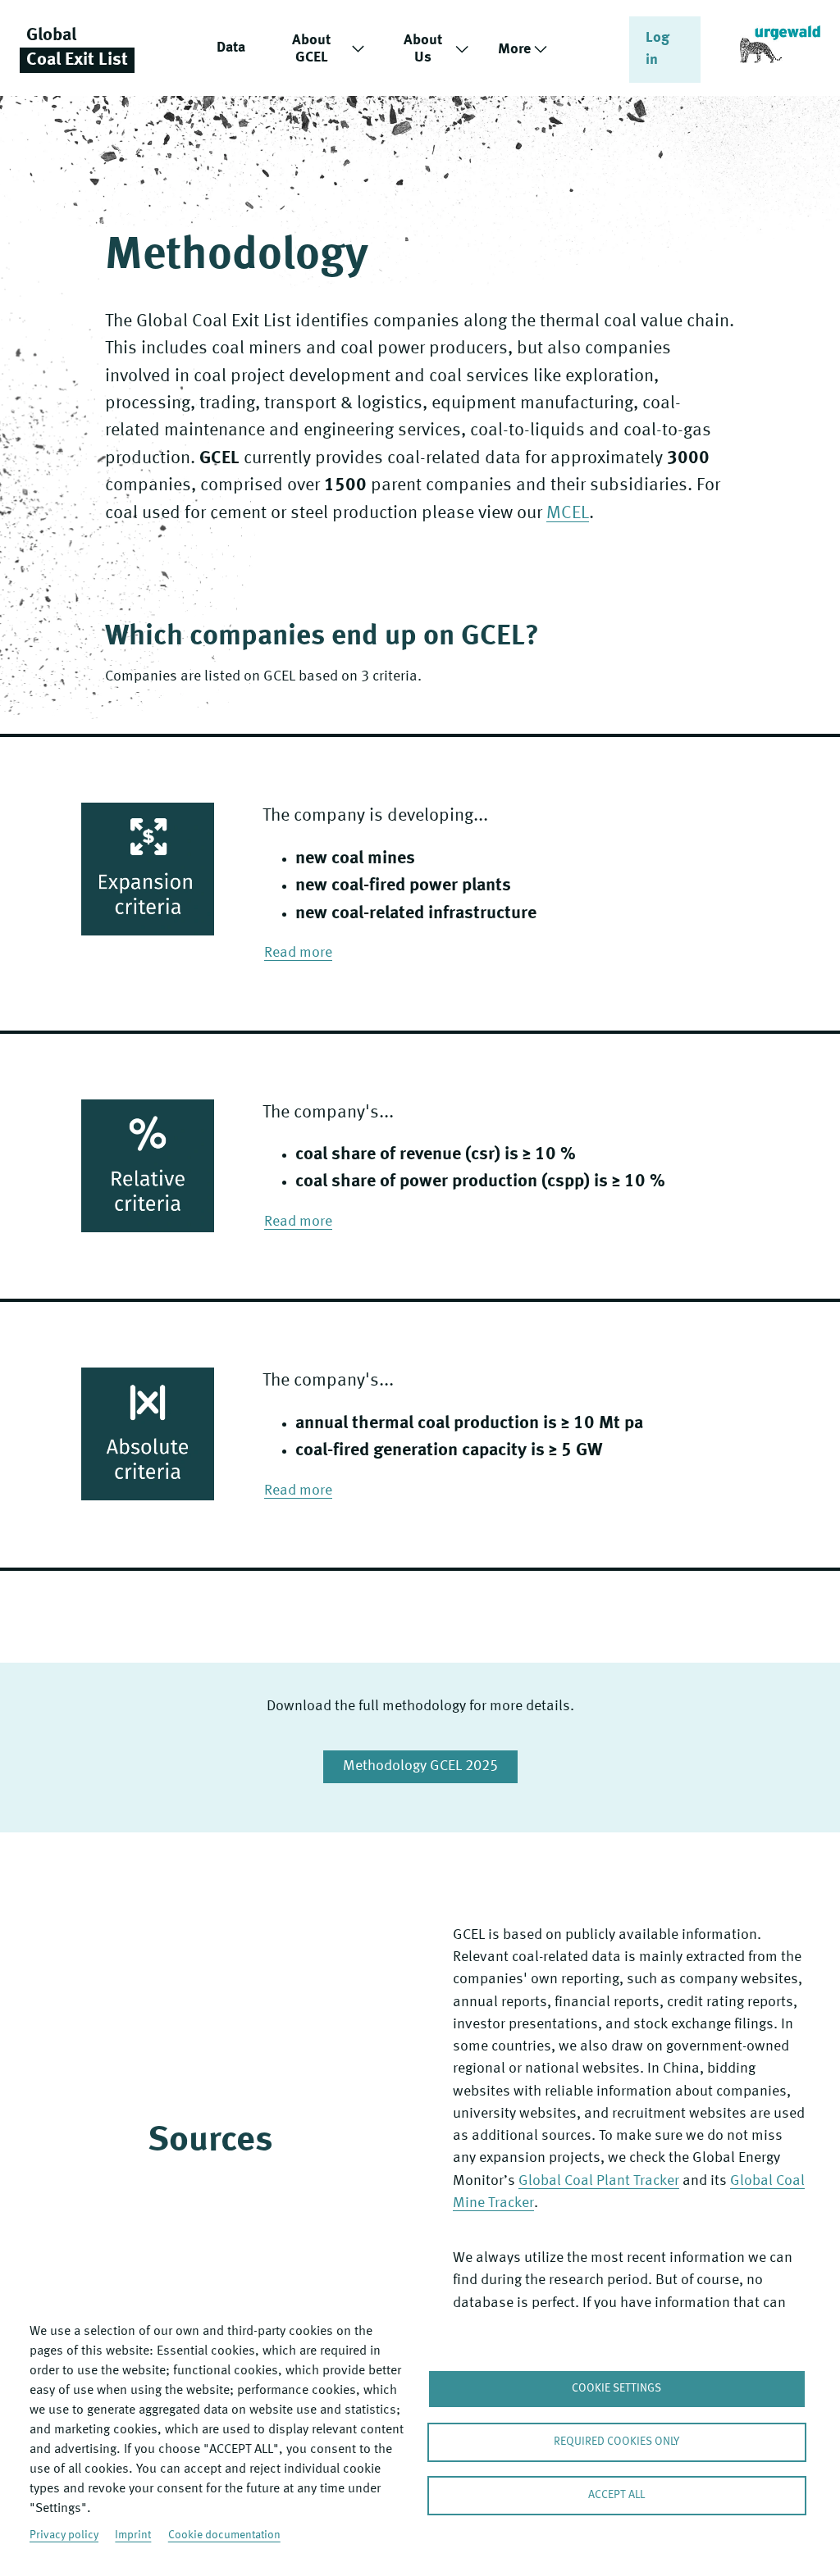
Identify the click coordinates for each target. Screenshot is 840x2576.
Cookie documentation (224, 2535)
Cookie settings (616, 2389)
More (514, 49)
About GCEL (311, 49)
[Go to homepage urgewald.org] (780, 48)
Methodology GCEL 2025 (420, 1766)
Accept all (616, 2495)
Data (231, 48)
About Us (423, 49)
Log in (657, 49)
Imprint (133, 2535)
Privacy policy (64, 2535)
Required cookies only (616, 2442)
